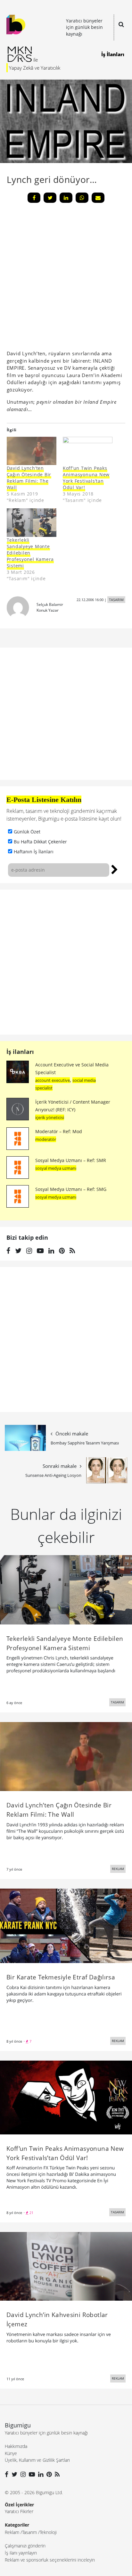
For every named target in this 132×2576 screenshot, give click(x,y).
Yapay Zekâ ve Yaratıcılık (35, 68)
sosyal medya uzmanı (56, 1168)
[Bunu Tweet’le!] (50, 198)
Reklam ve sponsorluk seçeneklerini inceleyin (50, 2560)
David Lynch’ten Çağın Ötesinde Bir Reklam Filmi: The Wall (29, 478)
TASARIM (116, 600)
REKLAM (118, 1869)
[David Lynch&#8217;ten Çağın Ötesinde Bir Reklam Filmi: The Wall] (32, 451)
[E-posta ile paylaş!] (98, 198)
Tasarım (29, 2532)
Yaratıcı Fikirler (19, 2511)
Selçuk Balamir (50, 604)
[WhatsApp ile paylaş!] (82, 198)
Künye (11, 2453)
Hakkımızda (16, 2446)
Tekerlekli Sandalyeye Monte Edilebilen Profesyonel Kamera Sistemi (30, 553)
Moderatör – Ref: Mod (59, 1131)
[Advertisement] (66, 962)
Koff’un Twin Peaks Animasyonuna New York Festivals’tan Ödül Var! (86, 478)
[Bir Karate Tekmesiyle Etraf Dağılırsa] (66, 1926)
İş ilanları (20, 1052)
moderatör (46, 1139)
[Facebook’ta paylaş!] (34, 198)
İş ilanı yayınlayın (21, 2553)
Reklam (12, 2532)
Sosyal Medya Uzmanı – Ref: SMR (71, 1160)
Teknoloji (48, 2532)
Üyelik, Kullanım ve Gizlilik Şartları (37, 2460)
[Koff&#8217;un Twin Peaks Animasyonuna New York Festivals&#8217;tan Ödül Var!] (88, 451)
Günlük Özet (27, 832)
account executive (53, 1080)
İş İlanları (113, 54)
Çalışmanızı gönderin (25, 2546)
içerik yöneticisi (50, 1117)
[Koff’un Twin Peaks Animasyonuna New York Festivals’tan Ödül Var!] (66, 2097)
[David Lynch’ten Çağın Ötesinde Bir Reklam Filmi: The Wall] (66, 1756)
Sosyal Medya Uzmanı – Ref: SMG (71, 1189)
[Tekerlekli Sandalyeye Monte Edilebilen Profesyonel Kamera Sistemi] (32, 523)
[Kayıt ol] (115, 869)
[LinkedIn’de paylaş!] (66, 198)
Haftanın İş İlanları (34, 852)
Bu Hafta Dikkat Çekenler (40, 842)
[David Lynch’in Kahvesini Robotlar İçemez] (66, 2266)
